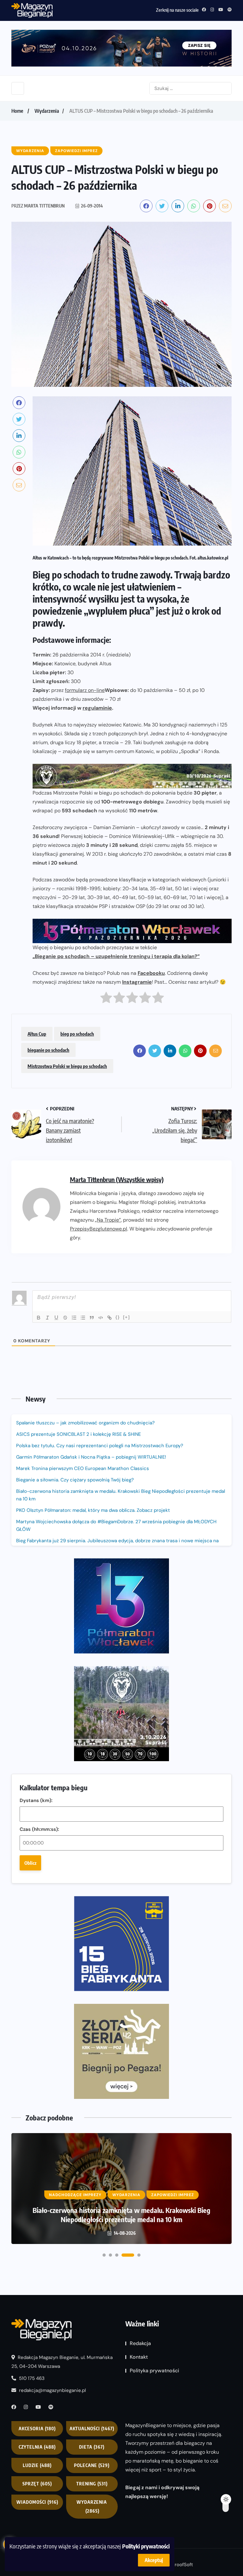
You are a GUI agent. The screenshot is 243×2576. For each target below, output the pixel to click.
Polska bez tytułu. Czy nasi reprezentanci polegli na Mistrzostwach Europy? (100, 1446)
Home (17, 111)
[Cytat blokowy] (92, 1318)
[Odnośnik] (109, 1318)
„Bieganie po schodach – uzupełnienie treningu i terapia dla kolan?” (116, 956)
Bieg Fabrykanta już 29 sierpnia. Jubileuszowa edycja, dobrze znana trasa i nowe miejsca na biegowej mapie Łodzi (117, 1544)
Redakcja (140, 2343)
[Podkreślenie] (56, 1318)
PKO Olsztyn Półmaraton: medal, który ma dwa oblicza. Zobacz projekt (93, 1510)
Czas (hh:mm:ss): (39, 1829)
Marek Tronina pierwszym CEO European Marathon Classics (83, 1468)
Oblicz (30, 1863)
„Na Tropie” (108, 1220)
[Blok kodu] (101, 1318)
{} (118, 1317)
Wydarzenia (47, 111)
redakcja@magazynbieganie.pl (52, 2390)
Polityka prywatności (154, 2371)
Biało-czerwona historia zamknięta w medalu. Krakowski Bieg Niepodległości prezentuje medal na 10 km (121, 1495)
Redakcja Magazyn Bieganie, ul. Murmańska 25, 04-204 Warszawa (62, 2362)
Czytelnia (37, 2447)
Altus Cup (37, 1034)
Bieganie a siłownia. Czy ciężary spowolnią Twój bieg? (76, 1480)
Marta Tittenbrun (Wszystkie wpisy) (117, 1179)
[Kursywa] (47, 1318)
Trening (92, 2484)
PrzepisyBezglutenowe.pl (99, 1229)
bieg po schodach (77, 1034)
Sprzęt (37, 2484)
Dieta (92, 2447)
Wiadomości (37, 2502)
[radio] (106, 999)
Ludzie (37, 2465)
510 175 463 (31, 2378)
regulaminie (97, 708)
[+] (127, 1317)
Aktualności (92, 2429)
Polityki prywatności (146, 2546)
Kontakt (139, 2357)
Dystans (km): (36, 1800)
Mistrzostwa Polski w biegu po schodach (67, 1066)
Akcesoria (37, 2429)
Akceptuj (154, 2560)
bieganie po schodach (48, 1050)
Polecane (92, 2465)
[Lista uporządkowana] (74, 1318)
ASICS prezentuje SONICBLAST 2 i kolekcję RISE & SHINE (78, 1434)
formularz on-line (85, 690)
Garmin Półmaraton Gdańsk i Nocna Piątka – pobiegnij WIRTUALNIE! (91, 1457)
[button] (104, 2255)
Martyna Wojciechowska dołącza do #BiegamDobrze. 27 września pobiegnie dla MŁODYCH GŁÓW (116, 1525)
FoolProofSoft (178, 2565)
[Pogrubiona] (39, 1318)
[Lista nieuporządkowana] (83, 1318)
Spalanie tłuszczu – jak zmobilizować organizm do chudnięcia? (85, 1423)
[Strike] (65, 1318)
